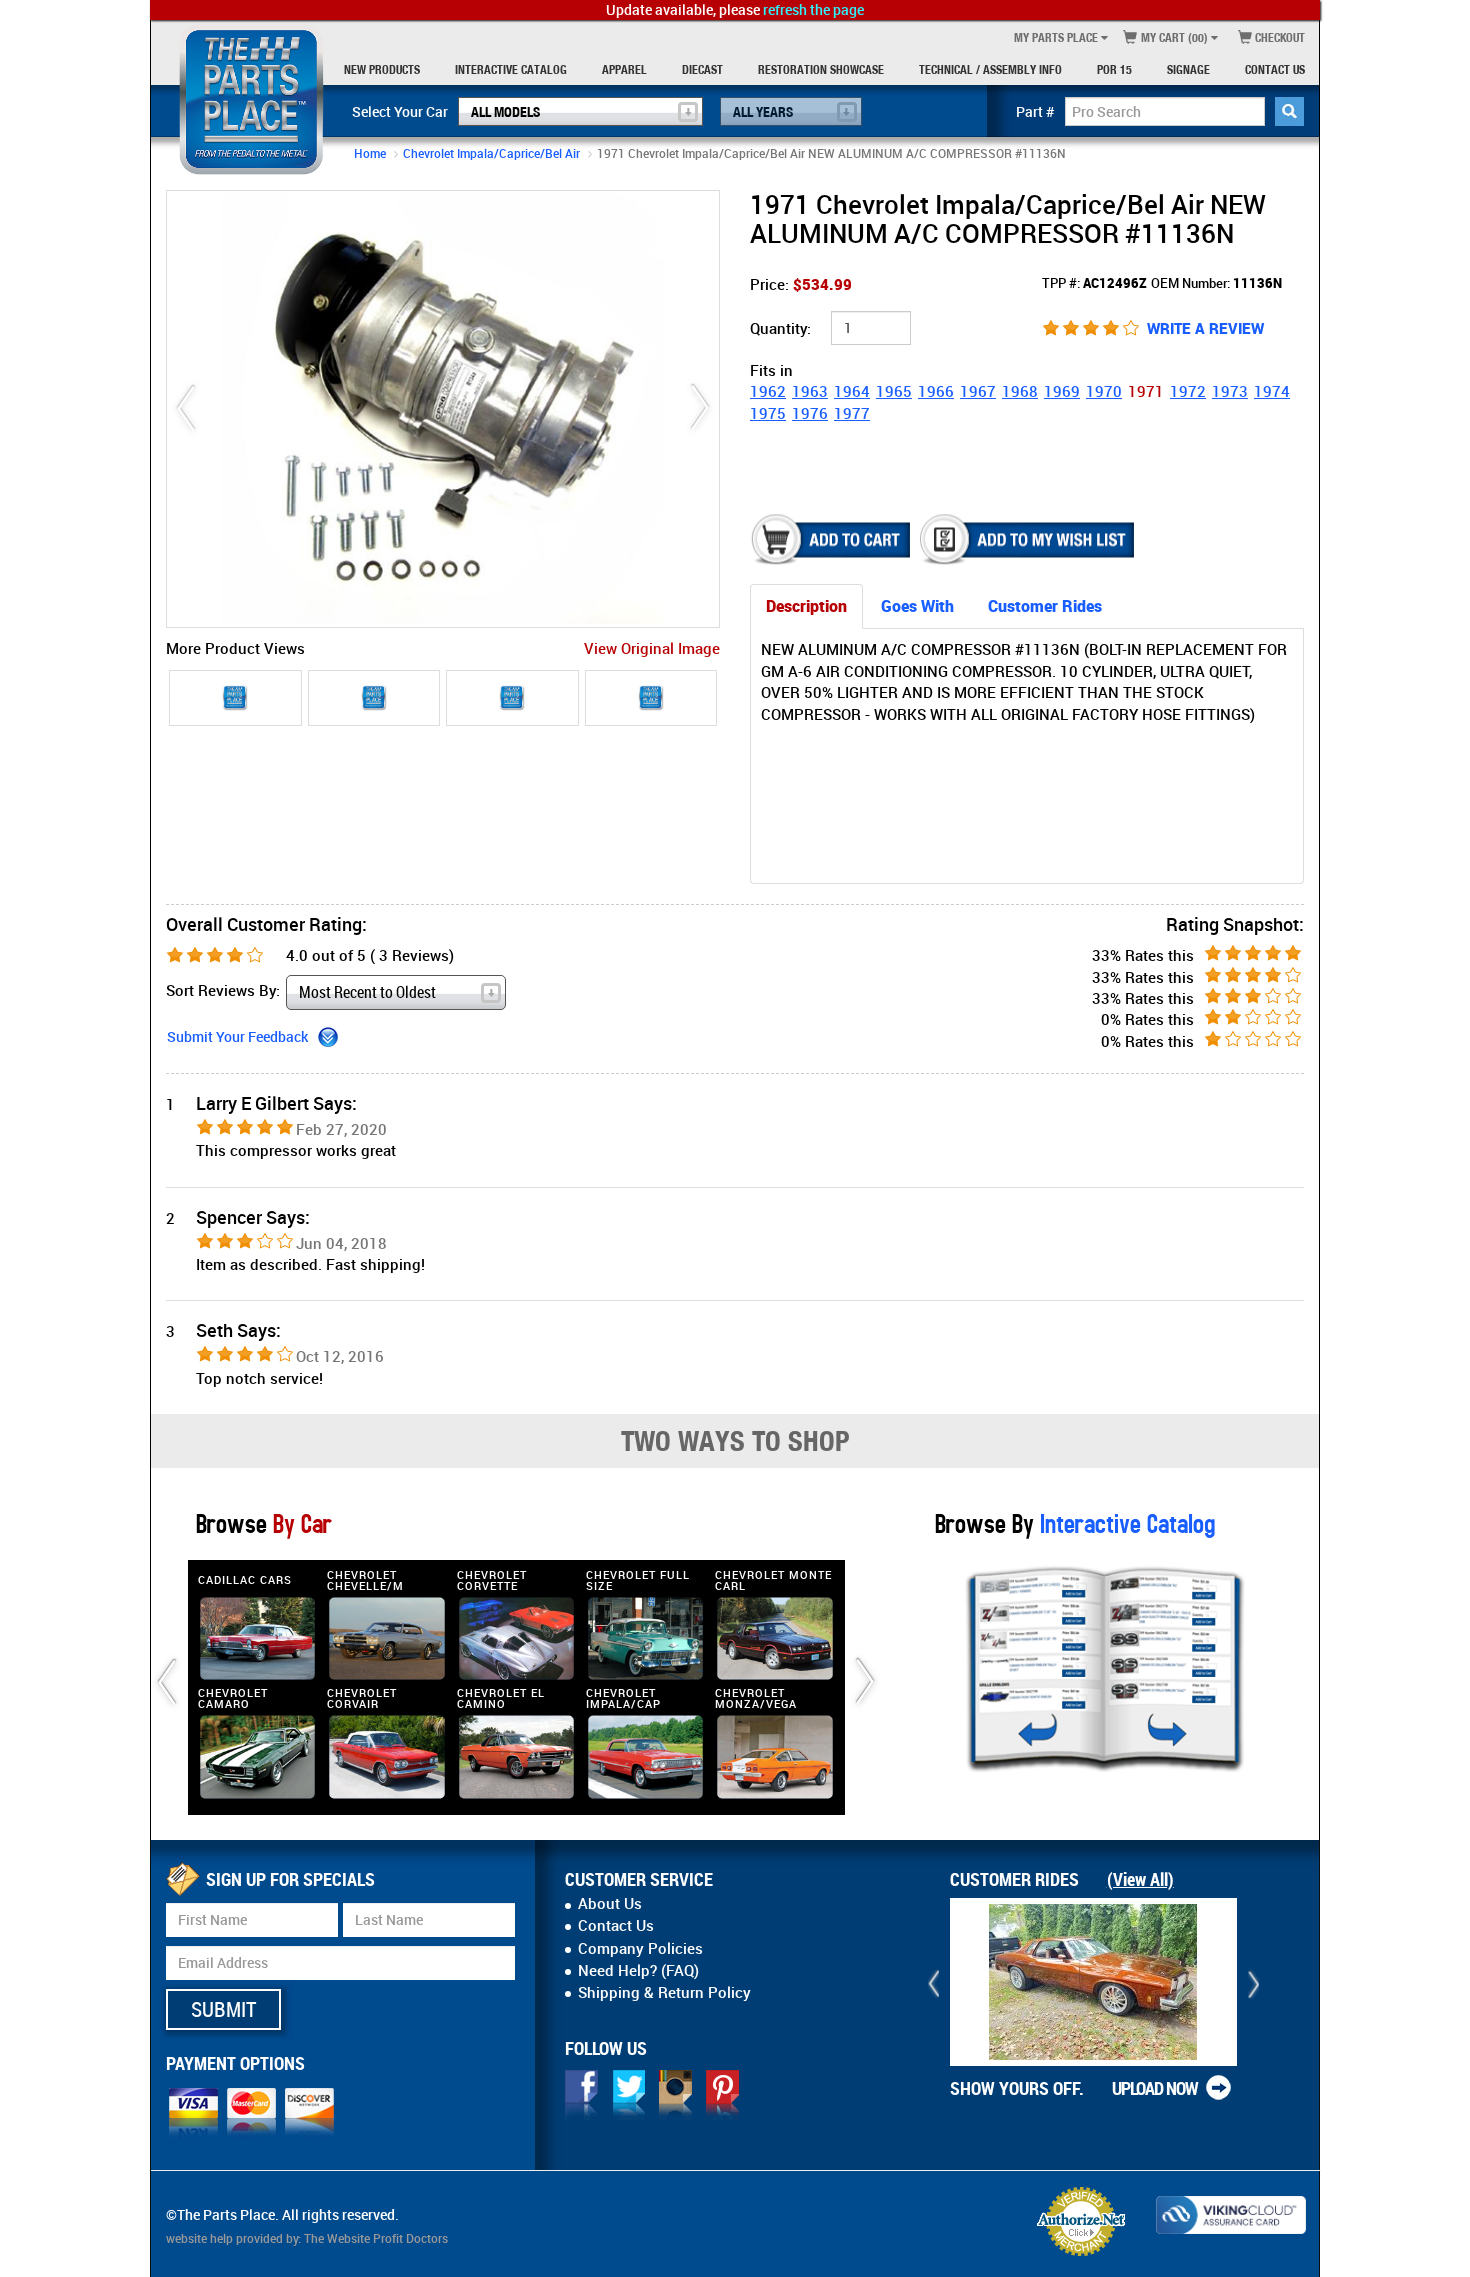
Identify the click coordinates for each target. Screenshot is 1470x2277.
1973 (1230, 391)
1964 (852, 391)
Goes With (917, 606)
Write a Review (1205, 328)
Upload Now (1155, 2088)
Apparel (624, 69)
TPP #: (1094, 283)
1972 (1188, 391)
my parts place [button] (1056, 37)
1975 (768, 413)
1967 (978, 391)
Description (806, 606)
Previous (186, 408)
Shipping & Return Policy (664, 1992)
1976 (810, 413)
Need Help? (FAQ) (638, 1970)
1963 (810, 391)
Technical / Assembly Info (990, 69)
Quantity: (780, 328)
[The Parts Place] (251, 99)
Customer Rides (1045, 606)
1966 (936, 391)
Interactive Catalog (511, 69)
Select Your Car (400, 111)
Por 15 (1114, 69)
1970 (1104, 391)
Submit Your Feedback (237, 1036)
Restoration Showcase (821, 69)
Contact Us (1275, 69)
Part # (1035, 111)
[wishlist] (1029, 539)
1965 (894, 391)
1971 (1146, 391)
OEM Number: (1216, 283)
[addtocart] (832, 539)
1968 (1020, 391)
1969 (1062, 391)
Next (700, 408)
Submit (223, 2009)
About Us (610, 1903)
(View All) (1140, 1879)
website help (199, 2238)
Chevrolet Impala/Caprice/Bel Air (491, 153)
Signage (1188, 69)
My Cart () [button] (1173, 37)
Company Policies (640, 1948)
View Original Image (652, 648)
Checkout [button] (1278, 37)
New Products (382, 69)
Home (370, 153)
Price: (801, 284)
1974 (1272, 391)
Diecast (702, 69)
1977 (852, 413)
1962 (768, 391)
